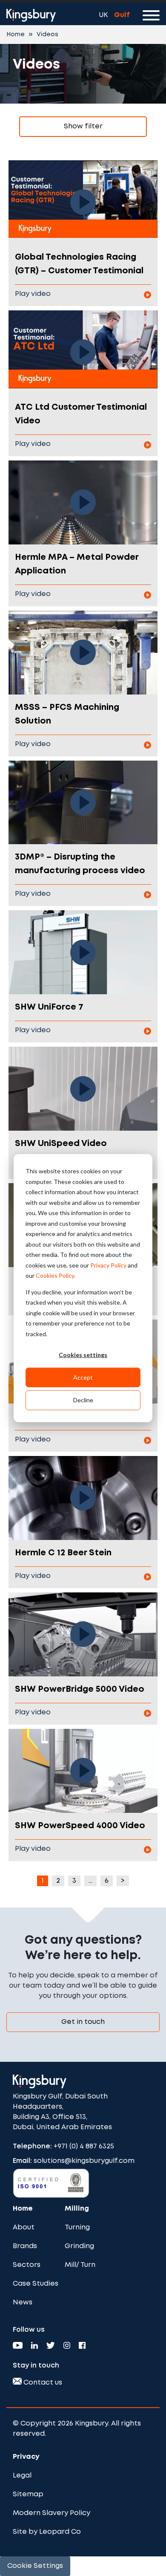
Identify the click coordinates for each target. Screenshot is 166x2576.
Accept (83, 1377)
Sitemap (28, 2494)
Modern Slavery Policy (52, 2513)
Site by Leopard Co (47, 2532)
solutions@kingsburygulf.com (84, 2161)
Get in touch (83, 2022)
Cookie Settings (35, 2566)
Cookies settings (83, 1355)
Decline (83, 1400)
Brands (25, 2246)
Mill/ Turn (80, 2265)
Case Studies (36, 2284)
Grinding (79, 2246)
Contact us (42, 2383)
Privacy (26, 2457)
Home (16, 35)
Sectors (27, 2265)
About (24, 2227)
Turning (77, 2227)
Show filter (83, 126)
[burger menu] (151, 17)
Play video (33, 294)
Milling (77, 2209)
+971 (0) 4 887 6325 (84, 2146)
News (23, 2302)
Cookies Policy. (56, 1275)
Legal (22, 2476)
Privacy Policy (108, 1265)
